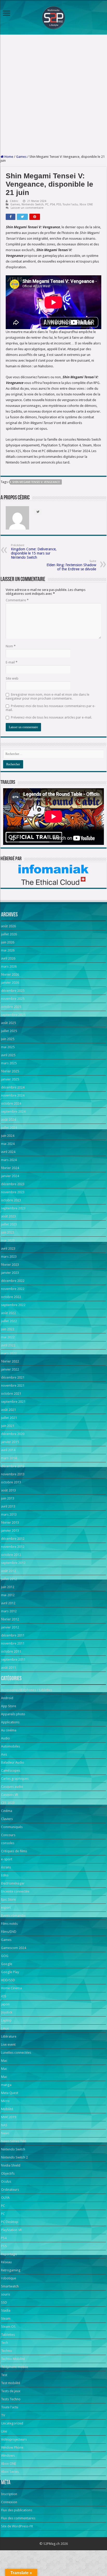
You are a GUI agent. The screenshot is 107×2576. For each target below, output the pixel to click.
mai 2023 (8, 1240)
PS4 (52, 204)
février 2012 (10, 1619)
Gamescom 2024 (14, 1948)
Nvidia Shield (11, 2165)
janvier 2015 (10, 1442)
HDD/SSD (8, 1980)
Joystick (7, 2012)
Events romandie (13, 1916)
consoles (8, 1843)
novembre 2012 (13, 1547)
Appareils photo (13, 1714)
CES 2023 (8, 1803)
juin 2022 (8, 1329)
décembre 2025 (13, 991)
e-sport (7, 1859)
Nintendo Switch (33, 204)
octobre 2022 (11, 1297)
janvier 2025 (10, 1079)
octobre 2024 (11, 1103)
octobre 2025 (11, 1007)
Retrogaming (11, 2270)
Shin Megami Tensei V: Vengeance (36, 482)
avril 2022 (8, 1345)
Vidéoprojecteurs (14, 2439)
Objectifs (8, 2173)
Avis (4, 1754)
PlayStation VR (11, 2230)
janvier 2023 (10, 1273)
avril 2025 (8, 1055)
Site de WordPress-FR (17, 2526)
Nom (11, 646)
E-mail (12, 662)
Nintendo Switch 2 (14, 2157)
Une (4, 2431)
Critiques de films (14, 1851)
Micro (5, 2101)
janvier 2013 (10, 1531)
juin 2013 (8, 1498)
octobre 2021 (11, 1394)
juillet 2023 (9, 1224)
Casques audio (12, 1787)
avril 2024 (8, 1152)
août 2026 (8, 926)
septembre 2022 (13, 1305)
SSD (4, 2302)
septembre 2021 (13, 1402)
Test (4, 2375)
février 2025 (10, 1071)
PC (47, 204)
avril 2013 (8, 1506)
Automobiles (11, 1746)
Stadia (6, 2310)
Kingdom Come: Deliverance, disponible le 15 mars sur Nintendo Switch (34, 552)
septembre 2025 (13, 1015)
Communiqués (12, 1827)
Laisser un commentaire (27, 208)
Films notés (9, 1924)
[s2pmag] (53, 16)
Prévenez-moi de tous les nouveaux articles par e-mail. (51, 717)
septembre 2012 (13, 1563)
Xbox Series (10, 2472)
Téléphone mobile (15, 2367)
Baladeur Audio (13, 1762)
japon (5, 2004)
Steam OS (8, 2327)
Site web (12, 678)
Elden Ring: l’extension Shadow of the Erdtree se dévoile (71, 565)
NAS (4, 2125)
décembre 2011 (13, 1635)
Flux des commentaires (18, 2518)
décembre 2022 (13, 1281)
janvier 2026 (10, 983)
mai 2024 (8, 1144)
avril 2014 (8, 1450)
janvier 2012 (10, 1627)
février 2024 (10, 1168)
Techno (6, 2351)
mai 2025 (8, 1047)
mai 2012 (8, 1595)
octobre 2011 (11, 1651)
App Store (9, 1706)
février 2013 (10, 1522)
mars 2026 (9, 966)
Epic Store (8, 1899)
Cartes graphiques (15, 1779)
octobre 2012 (11, 1555)
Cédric (14, 201)
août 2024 (8, 1120)
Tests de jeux (11, 2391)
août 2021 (8, 1410)
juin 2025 (8, 1039)
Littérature (9, 2036)
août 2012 (8, 1571)
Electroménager (13, 1883)
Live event (8, 2045)
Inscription (9, 2494)
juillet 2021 (9, 1418)
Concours (8, 1835)
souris (6, 2294)
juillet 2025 (9, 1031)
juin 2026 (8, 942)
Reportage (9, 2254)
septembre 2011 (13, 1659)
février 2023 (10, 1265)
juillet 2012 (9, 1579)
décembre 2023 (13, 1184)
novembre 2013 (13, 1474)
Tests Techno (11, 2399)
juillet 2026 (9, 934)
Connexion (9, 2502)
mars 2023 (9, 1257)
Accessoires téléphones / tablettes (26, 1690)
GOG (5, 1956)
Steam (6, 2319)
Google (7, 1964)
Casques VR (10, 1795)
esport (6, 1907)
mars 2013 (9, 1514)
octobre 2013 (11, 1482)
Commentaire (17, 600)
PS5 (59, 204)
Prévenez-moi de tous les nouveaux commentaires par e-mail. (51, 708)
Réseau (6, 2262)
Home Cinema (11, 1988)
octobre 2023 (11, 1200)
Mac (4, 2061)
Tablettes (8, 2335)
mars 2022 (9, 1353)
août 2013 (8, 1490)
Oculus (6, 2182)
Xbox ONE (86, 204)
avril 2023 (8, 1248)
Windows (8, 2456)
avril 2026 (8, 958)
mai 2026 (8, 950)
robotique (9, 2278)
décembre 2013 (13, 1466)
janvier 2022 (10, 1369)
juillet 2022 (9, 1321)
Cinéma (7, 1811)
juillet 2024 (9, 1128)
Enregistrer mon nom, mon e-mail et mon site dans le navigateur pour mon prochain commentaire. (48, 696)
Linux (5, 2028)
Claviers (7, 1819)
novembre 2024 (13, 1095)
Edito (5, 1875)
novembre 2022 (13, 1289)
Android (7, 1698)
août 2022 (8, 1313)
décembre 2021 (13, 1377)
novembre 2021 (13, 1385)
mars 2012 (9, 1611)
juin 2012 (8, 1587)
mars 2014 (9, 1458)
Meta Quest (10, 2093)
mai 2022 (8, 1337)
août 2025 (8, 1023)
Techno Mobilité (13, 2359)
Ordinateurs (10, 2190)
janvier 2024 (10, 1176)
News (5, 2133)
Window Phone (12, 2447)
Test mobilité (11, 2383)
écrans (6, 1867)
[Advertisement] (53, 95)
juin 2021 (8, 1426)
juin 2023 (8, 1232)
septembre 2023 (13, 1208)
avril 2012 (8, 1603)
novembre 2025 (13, 999)
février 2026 (10, 974)
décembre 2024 (13, 1087)
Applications (10, 1722)
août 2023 (8, 1216)
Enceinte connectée (15, 1891)
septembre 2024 (13, 1111)
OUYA (5, 2198)
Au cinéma (9, 1730)
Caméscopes (11, 1770)
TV (3, 2415)
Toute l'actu (70, 204)
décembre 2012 (13, 1539)
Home (8, 157)
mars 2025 (9, 1063)
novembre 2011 (13, 1643)
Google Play (10, 1972)
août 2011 (8, 1668)
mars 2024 (9, 1160)
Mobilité (7, 2109)
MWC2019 (9, 2117)
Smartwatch (10, 2286)
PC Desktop (10, 2222)
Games (21, 157)
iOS (4, 1996)
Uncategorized (12, 2423)
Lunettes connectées (16, 2053)
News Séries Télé (14, 2141)
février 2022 (10, 1361)
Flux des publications (17, 2510)
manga (6, 2085)
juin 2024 (8, 1136)
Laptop (6, 2020)
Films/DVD (9, 1932)
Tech (5, 2343)
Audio (5, 1738)
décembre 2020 (13, 1434)
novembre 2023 (13, 1192)
